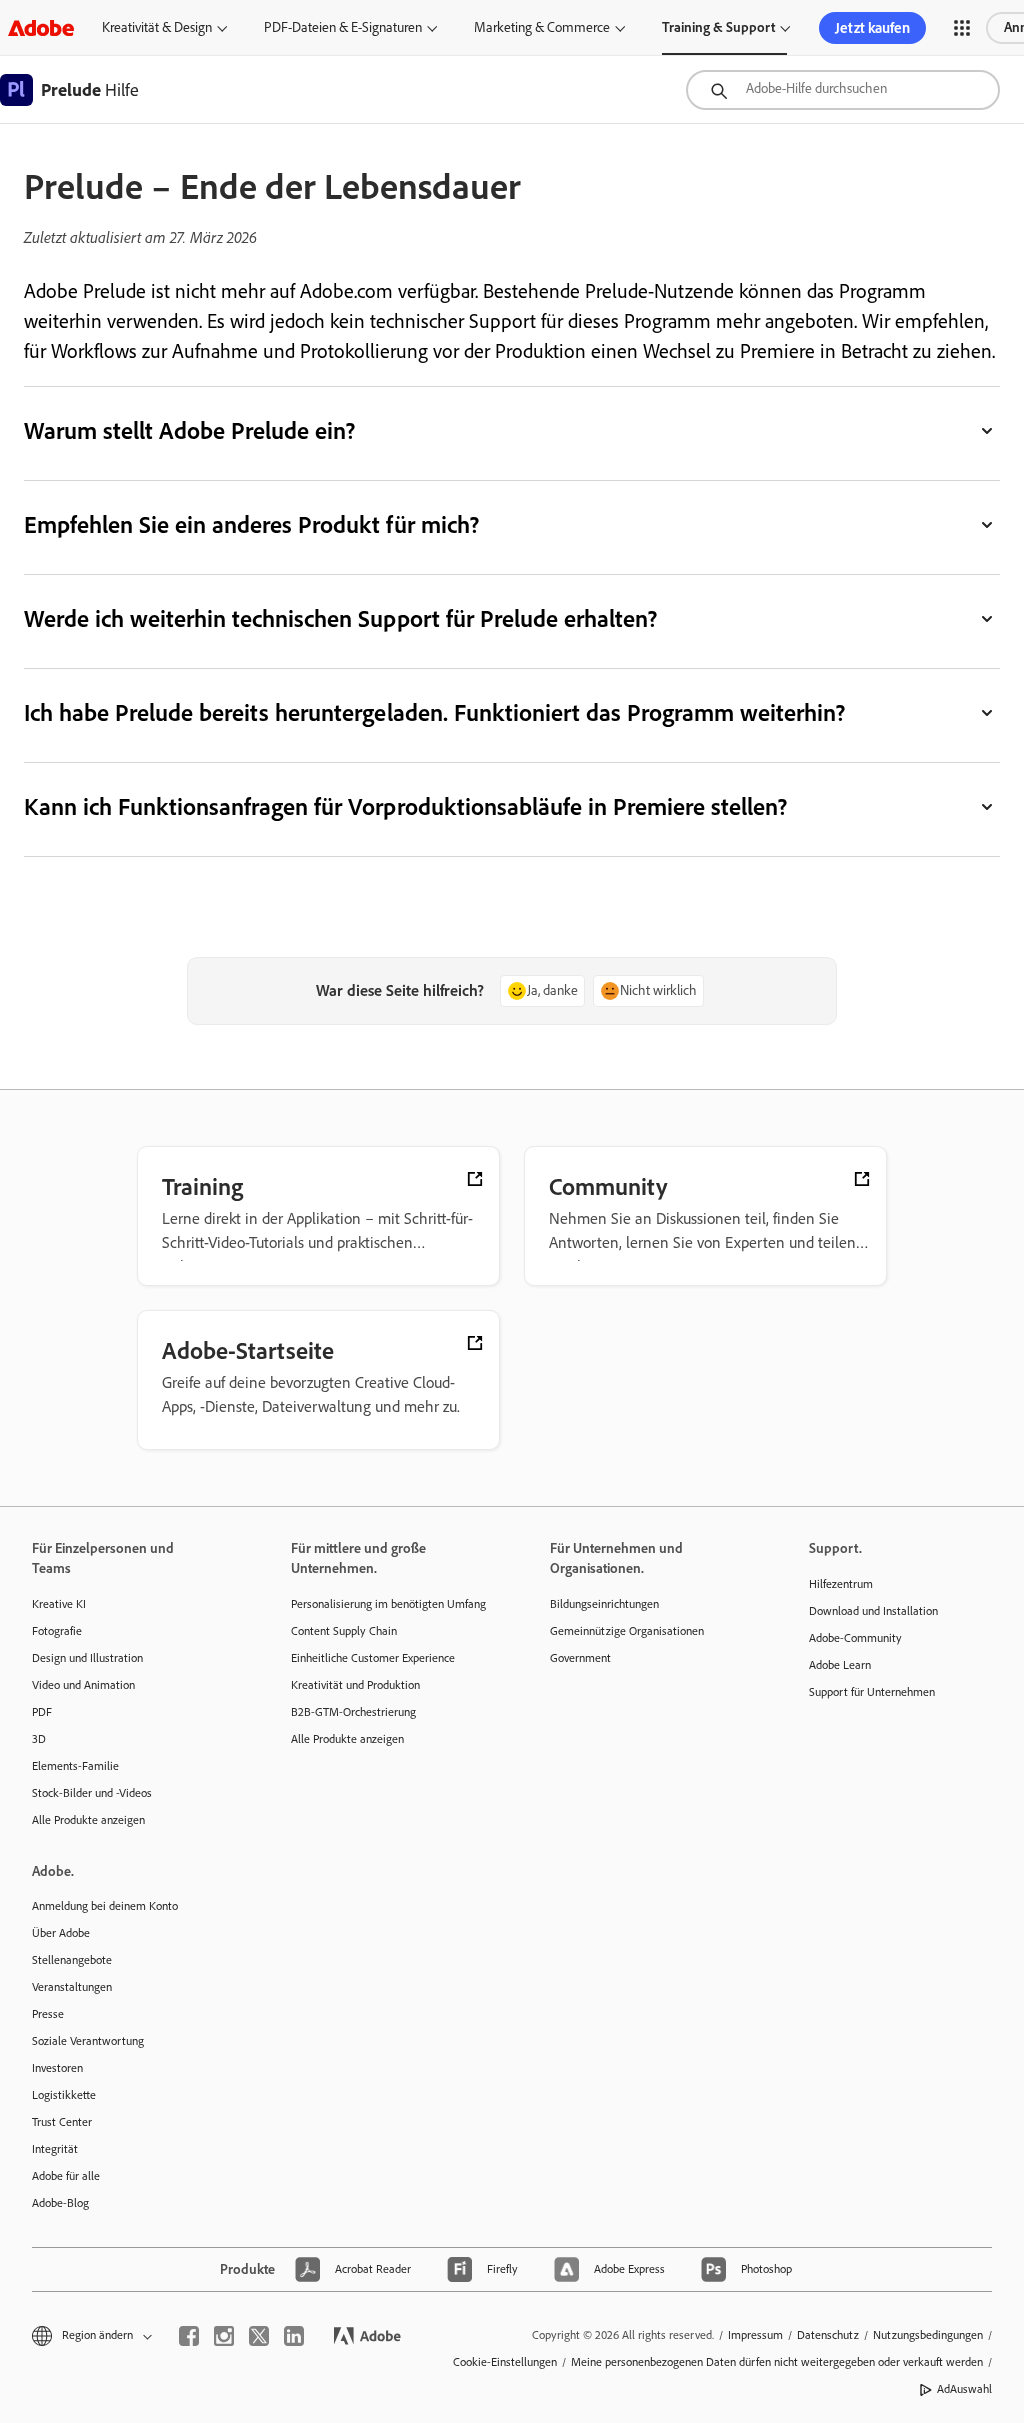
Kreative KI (59, 1604)
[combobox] (843, 90)
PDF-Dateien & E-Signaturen (343, 27)
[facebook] (189, 2336)
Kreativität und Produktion (355, 1685)
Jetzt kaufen (872, 28)
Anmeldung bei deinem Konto (105, 1906)
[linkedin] (294, 2336)
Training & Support (718, 27)
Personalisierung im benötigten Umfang (388, 1604)
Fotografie (57, 1631)
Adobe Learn (840, 1665)
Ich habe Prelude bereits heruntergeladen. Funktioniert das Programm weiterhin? (434, 712)
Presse (48, 2014)
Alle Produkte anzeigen (88, 1820)
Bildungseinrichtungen (604, 1604)
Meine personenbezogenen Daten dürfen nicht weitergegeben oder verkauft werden (777, 2362)
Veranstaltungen (72, 1987)
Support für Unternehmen (872, 1692)
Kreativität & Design (157, 27)
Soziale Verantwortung (88, 2041)
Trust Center (62, 2122)
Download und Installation (873, 1611)
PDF (42, 1712)
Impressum (755, 2335)
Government (580, 1658)
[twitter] (259, 2336)
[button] (962, 28)
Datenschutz (828, 2335)
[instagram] (224, 2336)
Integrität (55, 2149)
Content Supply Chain (344, 1631)
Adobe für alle (66, 2176)
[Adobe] (41, 27)
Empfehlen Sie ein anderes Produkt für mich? (253, 524)
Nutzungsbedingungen (928, 2335)
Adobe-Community (855, 1638)
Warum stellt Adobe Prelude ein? (191, 430)
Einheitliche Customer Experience (373, 1658)
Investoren (57, 2068)
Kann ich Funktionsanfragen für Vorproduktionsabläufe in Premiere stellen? (405, 806)
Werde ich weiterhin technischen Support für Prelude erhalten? (340, 618)
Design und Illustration (87, 1658)
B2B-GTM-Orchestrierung (353, 1712)
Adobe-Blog (60, 2203)
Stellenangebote (72, 1960)
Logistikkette (64, 2095)
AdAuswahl (964, 2389)
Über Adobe (61, 1933)
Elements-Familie (75, 1766)
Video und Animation (83, 1685)
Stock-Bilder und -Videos (92, 1793)
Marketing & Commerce (542, 27)
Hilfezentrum (841, 1584)
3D (39, 1739)
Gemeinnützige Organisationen (627, 1631)
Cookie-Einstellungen (505, 2362)
